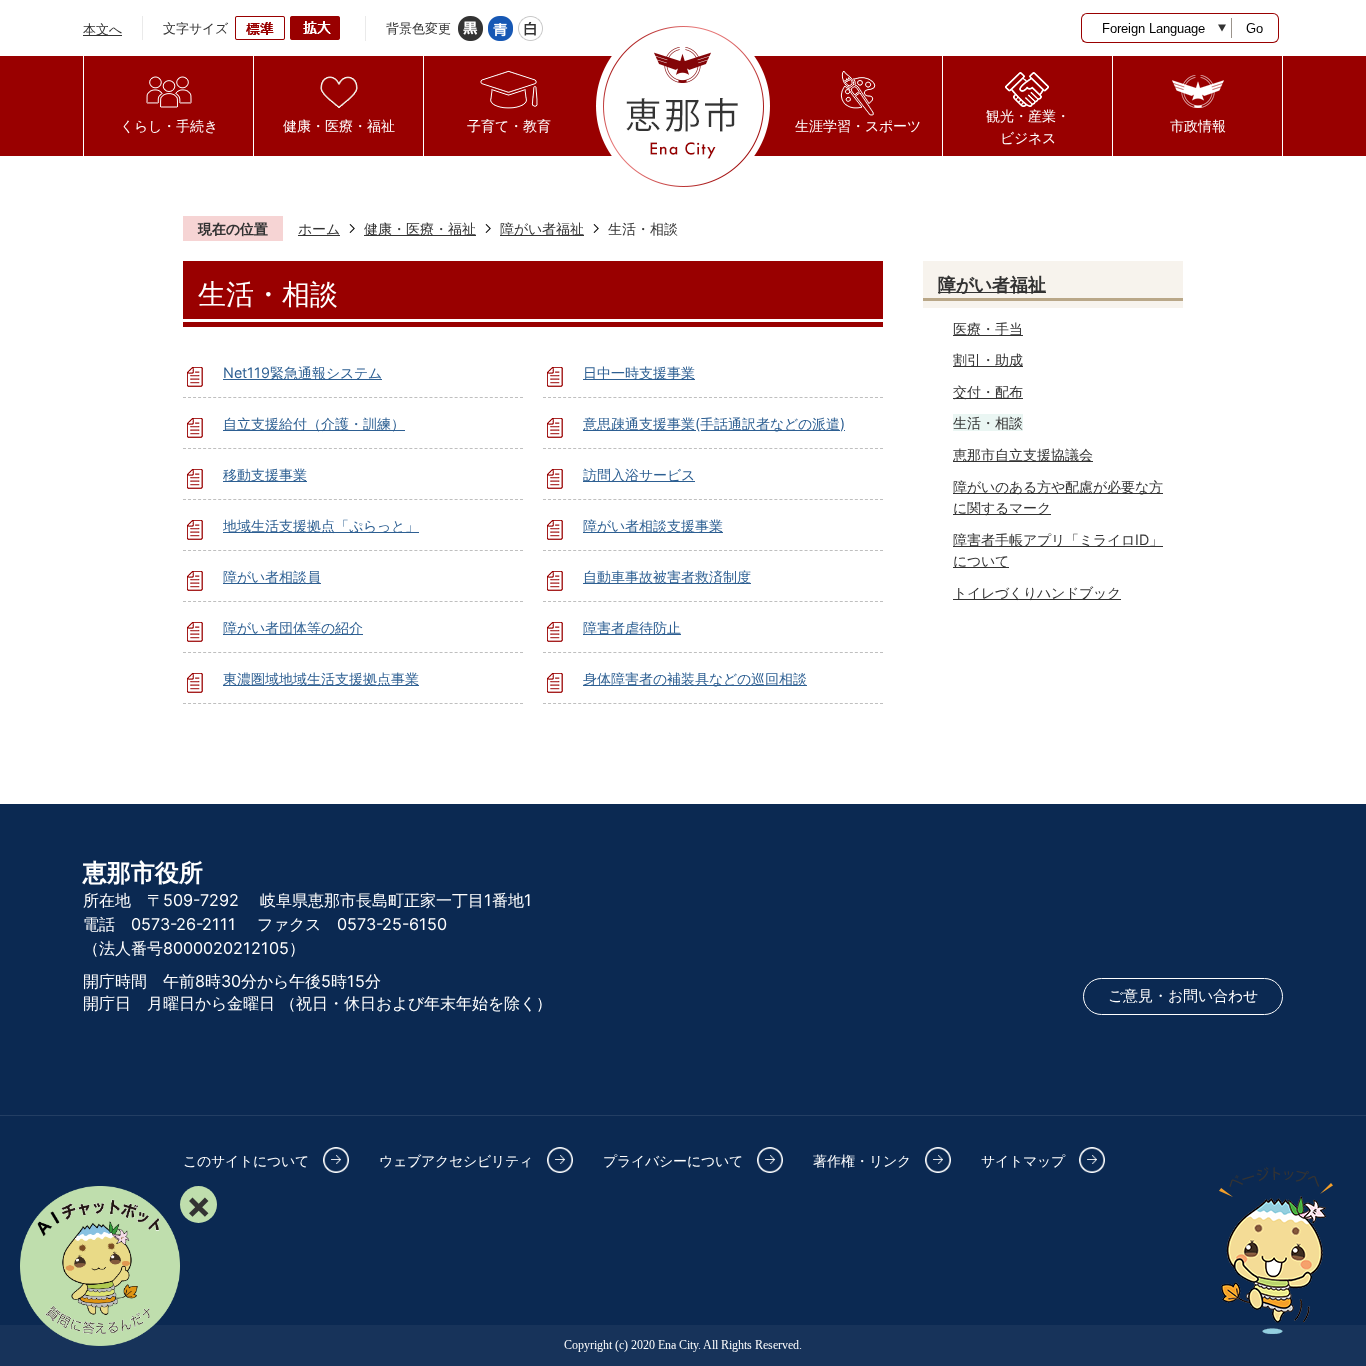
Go (1254, 28)
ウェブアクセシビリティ (456, 1160)
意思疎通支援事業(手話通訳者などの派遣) (714, 423)
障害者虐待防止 (632, 627)
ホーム (319, 228)
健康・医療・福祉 (420, 228)
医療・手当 (988, 328)
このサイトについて (246, 1160)
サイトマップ (1023, 1160)
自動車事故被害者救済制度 (667, 576)
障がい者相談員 (272, 576)
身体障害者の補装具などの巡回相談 (695, 678)
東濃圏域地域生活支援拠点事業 (321, 678)
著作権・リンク (862, 1160)
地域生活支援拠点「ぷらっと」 (321, 525)
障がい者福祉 (542, 228)
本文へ (102, 29)
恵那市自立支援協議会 (1023, 454)
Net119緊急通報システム (302, 372)
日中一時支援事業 (639, 372)
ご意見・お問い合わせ (1183, 996)
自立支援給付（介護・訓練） (314, 423)
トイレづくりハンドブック (1037, 592)
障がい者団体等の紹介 (293, 627)
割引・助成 (988, 359)
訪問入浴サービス (639, 474)
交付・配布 (988, 391)
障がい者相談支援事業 (653, 525)
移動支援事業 (265, 474)
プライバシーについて (673, 1160)
